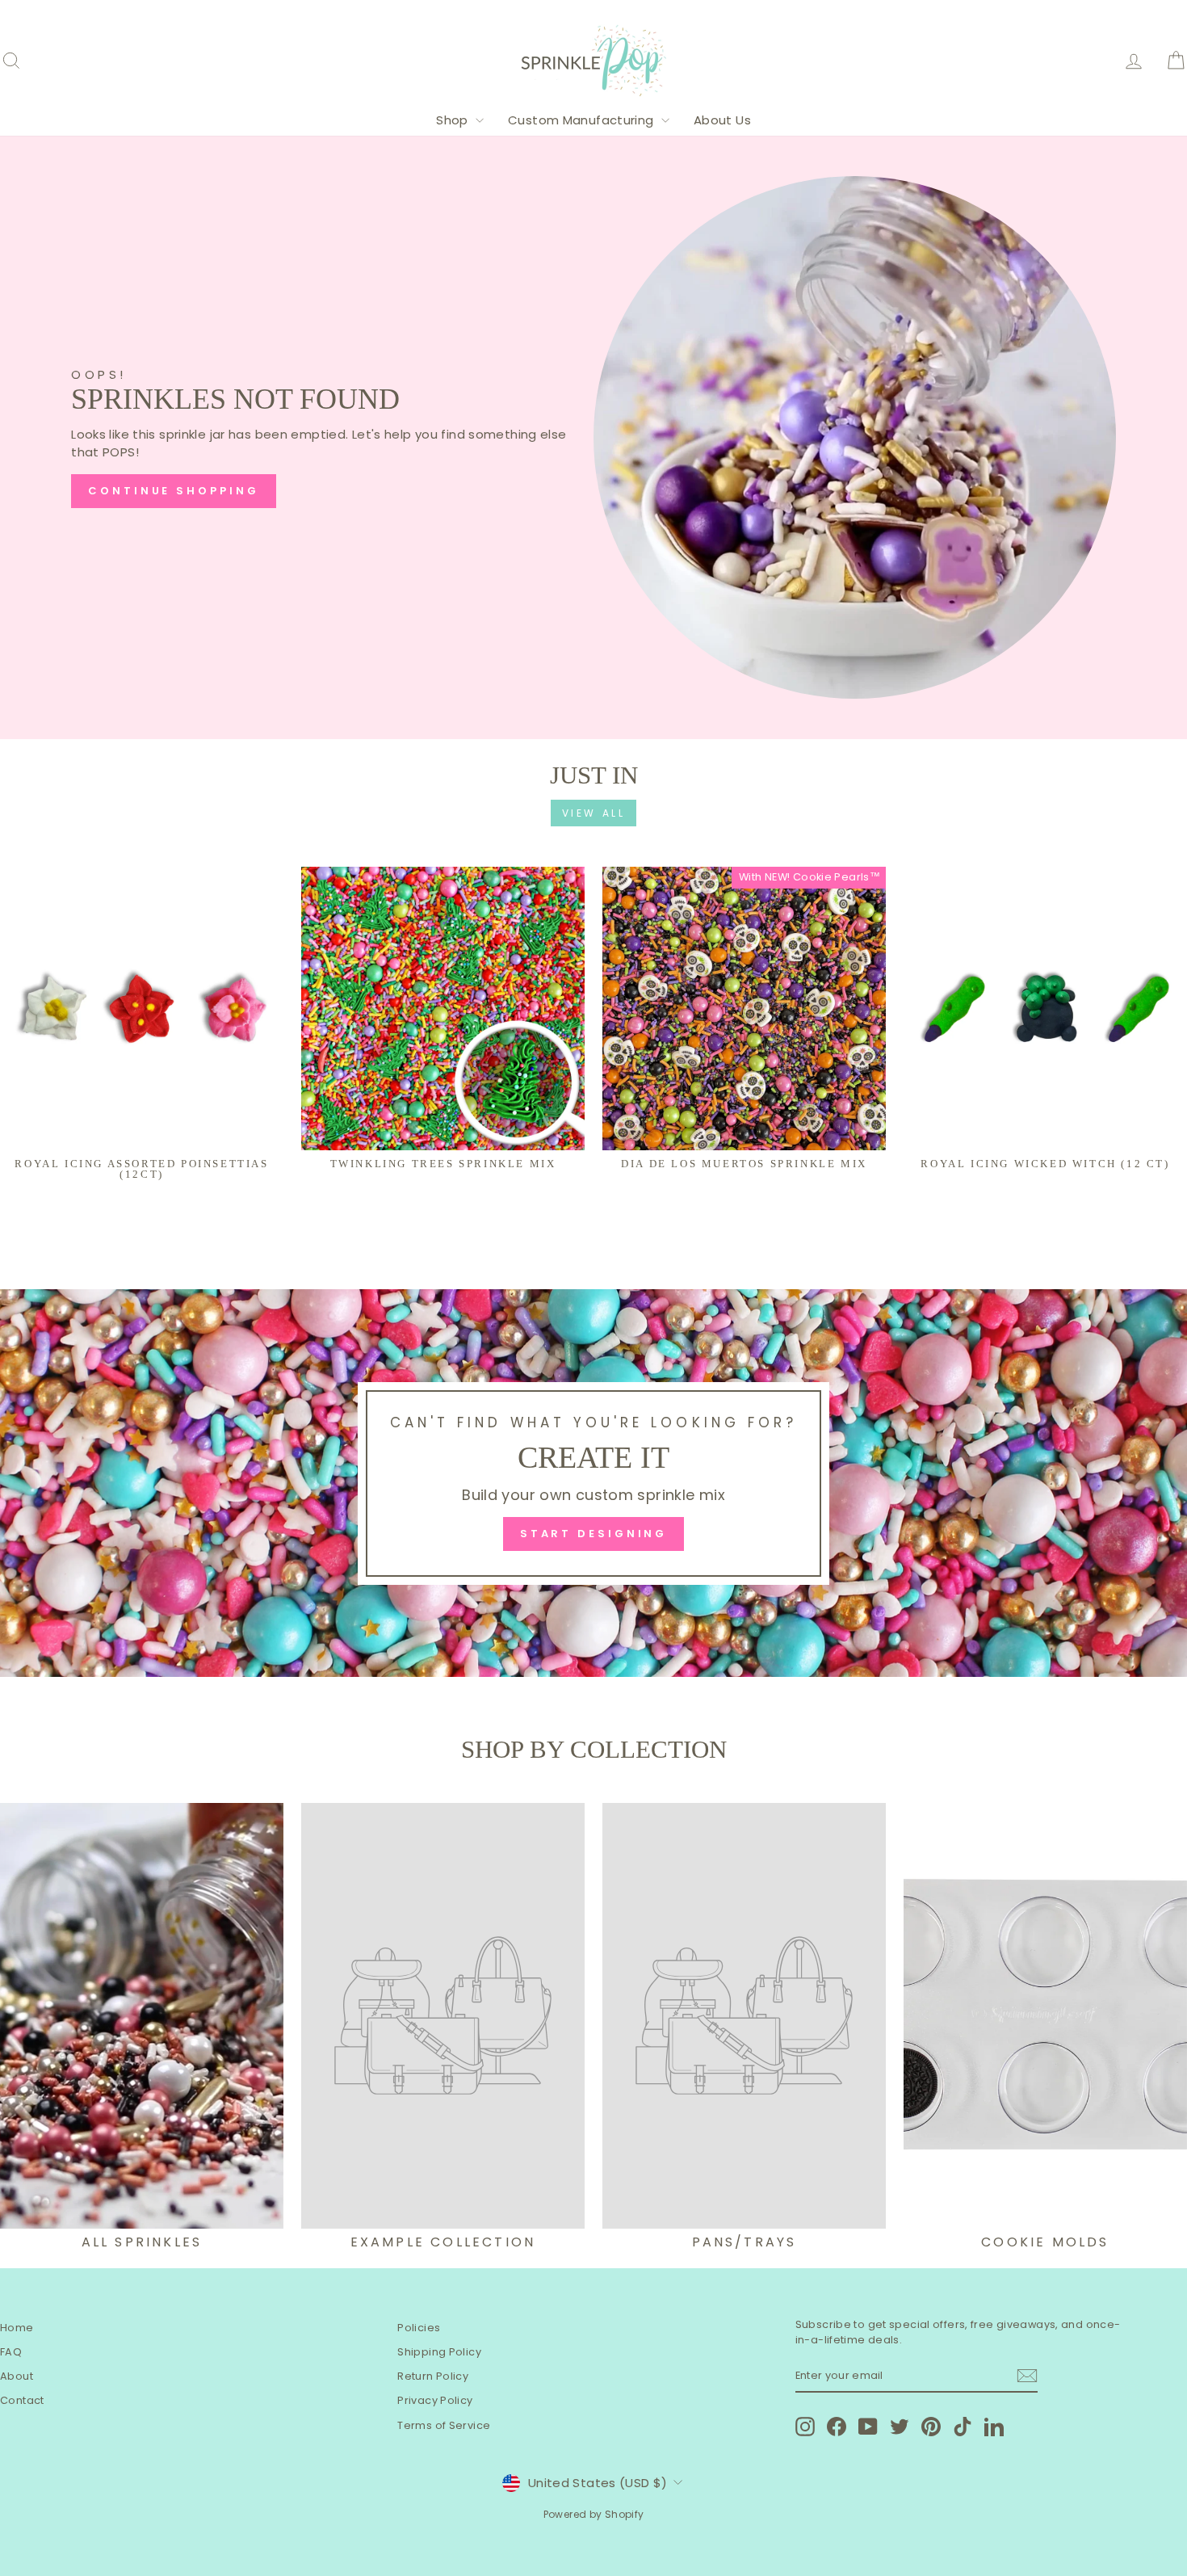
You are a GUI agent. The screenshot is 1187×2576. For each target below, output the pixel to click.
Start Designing (594, 1534)
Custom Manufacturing (583, 120)
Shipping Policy (439, 2352)
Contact (22, 2400)
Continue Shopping (173, 491)
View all (594, 813)
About (17, 2376)
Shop (454, 120)
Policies (419, 2328)
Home (17, 2328)
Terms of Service (444, 2425)
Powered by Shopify (594, 2514)
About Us (722, 120)
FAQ (11, 2352)
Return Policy (433, 2376)
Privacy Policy (435, 2400)
